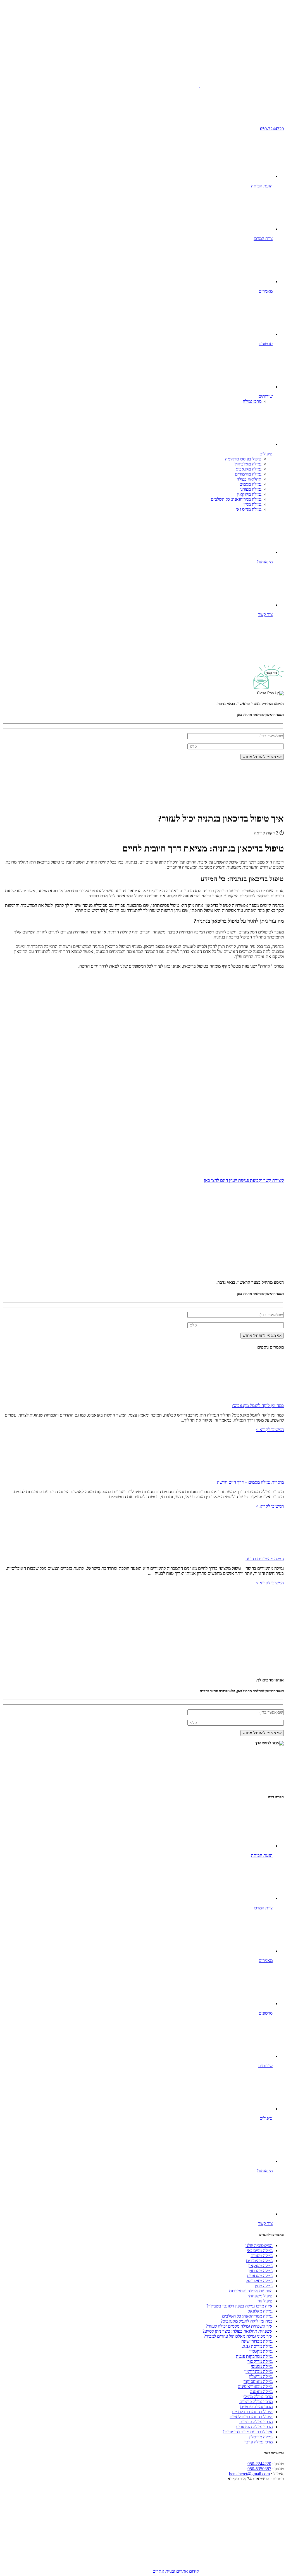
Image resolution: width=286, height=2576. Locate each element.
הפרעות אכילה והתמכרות (251, 2291)
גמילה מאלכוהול (248, 464)
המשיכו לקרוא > (270, 1430)
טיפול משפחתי (260, 2296)
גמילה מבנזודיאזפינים (255, 2386)
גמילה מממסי (262, 2366)
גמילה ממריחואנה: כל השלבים (236, 499)
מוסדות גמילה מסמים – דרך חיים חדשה (250, 1482)
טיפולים (266, 454)
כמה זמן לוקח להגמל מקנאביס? (258, 1405)
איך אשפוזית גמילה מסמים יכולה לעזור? (239, 2326)
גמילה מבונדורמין (258, 2371)
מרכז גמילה (252, 401)
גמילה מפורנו (251, 489)
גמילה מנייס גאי (249, 509)
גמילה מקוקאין (249, 494)
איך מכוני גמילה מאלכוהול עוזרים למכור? (238, 2336)
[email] (157, 86)
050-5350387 (259, 2469)
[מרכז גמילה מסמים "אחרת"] (242, 43)
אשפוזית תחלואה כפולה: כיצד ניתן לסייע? (238, 2331)
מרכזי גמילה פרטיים (256, 2402)
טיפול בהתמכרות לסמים (252, 2412)
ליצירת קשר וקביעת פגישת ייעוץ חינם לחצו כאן (244, 1180)
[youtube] (241, 86)
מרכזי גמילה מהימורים (254, 2427)
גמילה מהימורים (248, 474)
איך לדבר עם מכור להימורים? (248, 2432)
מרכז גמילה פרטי (258, 2442)
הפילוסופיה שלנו (259, 2246)
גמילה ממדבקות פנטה (254, 2356)
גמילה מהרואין (261, 2271)
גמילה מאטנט (261, 2392)
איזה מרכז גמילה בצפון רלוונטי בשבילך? (239, 2306)
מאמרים (266, 291)
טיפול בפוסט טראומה (243, 459)
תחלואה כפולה (249, 479)
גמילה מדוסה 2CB (257, 2346)
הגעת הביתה (262, 186)
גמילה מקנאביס (249, 469)
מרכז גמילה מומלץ (258, 2397)
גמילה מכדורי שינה (257, 2341)
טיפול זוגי (265, 2301)
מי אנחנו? (265, 562)
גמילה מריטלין (261, 2376)
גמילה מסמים (250, 484)
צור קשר (265, 614)
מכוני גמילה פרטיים (256, 2407)
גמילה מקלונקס (260, 2311)
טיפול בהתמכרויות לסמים (251, 2417)
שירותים (265, 396)
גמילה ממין (252, 504)
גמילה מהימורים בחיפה (265, 1559)
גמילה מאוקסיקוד (258, 2381)
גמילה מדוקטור (260, 2361)
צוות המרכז (263, 238)
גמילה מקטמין (261, 2351)
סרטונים (266, 344)
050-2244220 (272, 129)
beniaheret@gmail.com (249, 2474)
